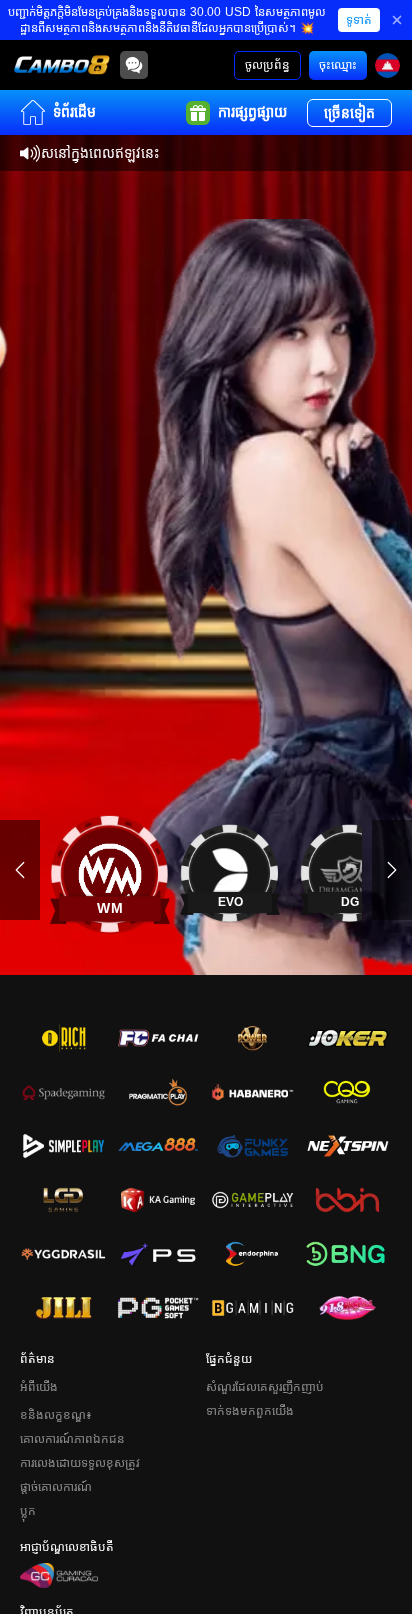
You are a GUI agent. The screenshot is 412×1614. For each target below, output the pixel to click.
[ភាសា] (387, 65)
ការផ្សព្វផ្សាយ (252, 112)
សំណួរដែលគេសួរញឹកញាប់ (265, 1387)
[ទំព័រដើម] (62, 65)
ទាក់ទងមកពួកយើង (250, 1411)
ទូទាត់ (359, 20)
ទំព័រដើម (74, 112)
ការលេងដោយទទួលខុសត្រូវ (80, 1463)
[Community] (134, 65)
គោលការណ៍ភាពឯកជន (72, 1439)
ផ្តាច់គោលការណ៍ (56, 1487)
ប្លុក (28, 1511)
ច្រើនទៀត (349, 113)
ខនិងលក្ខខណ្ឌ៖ (56, 1415)
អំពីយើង (39, 1387)
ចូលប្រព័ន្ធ (267, 65)
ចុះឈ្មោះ (338, 65)
